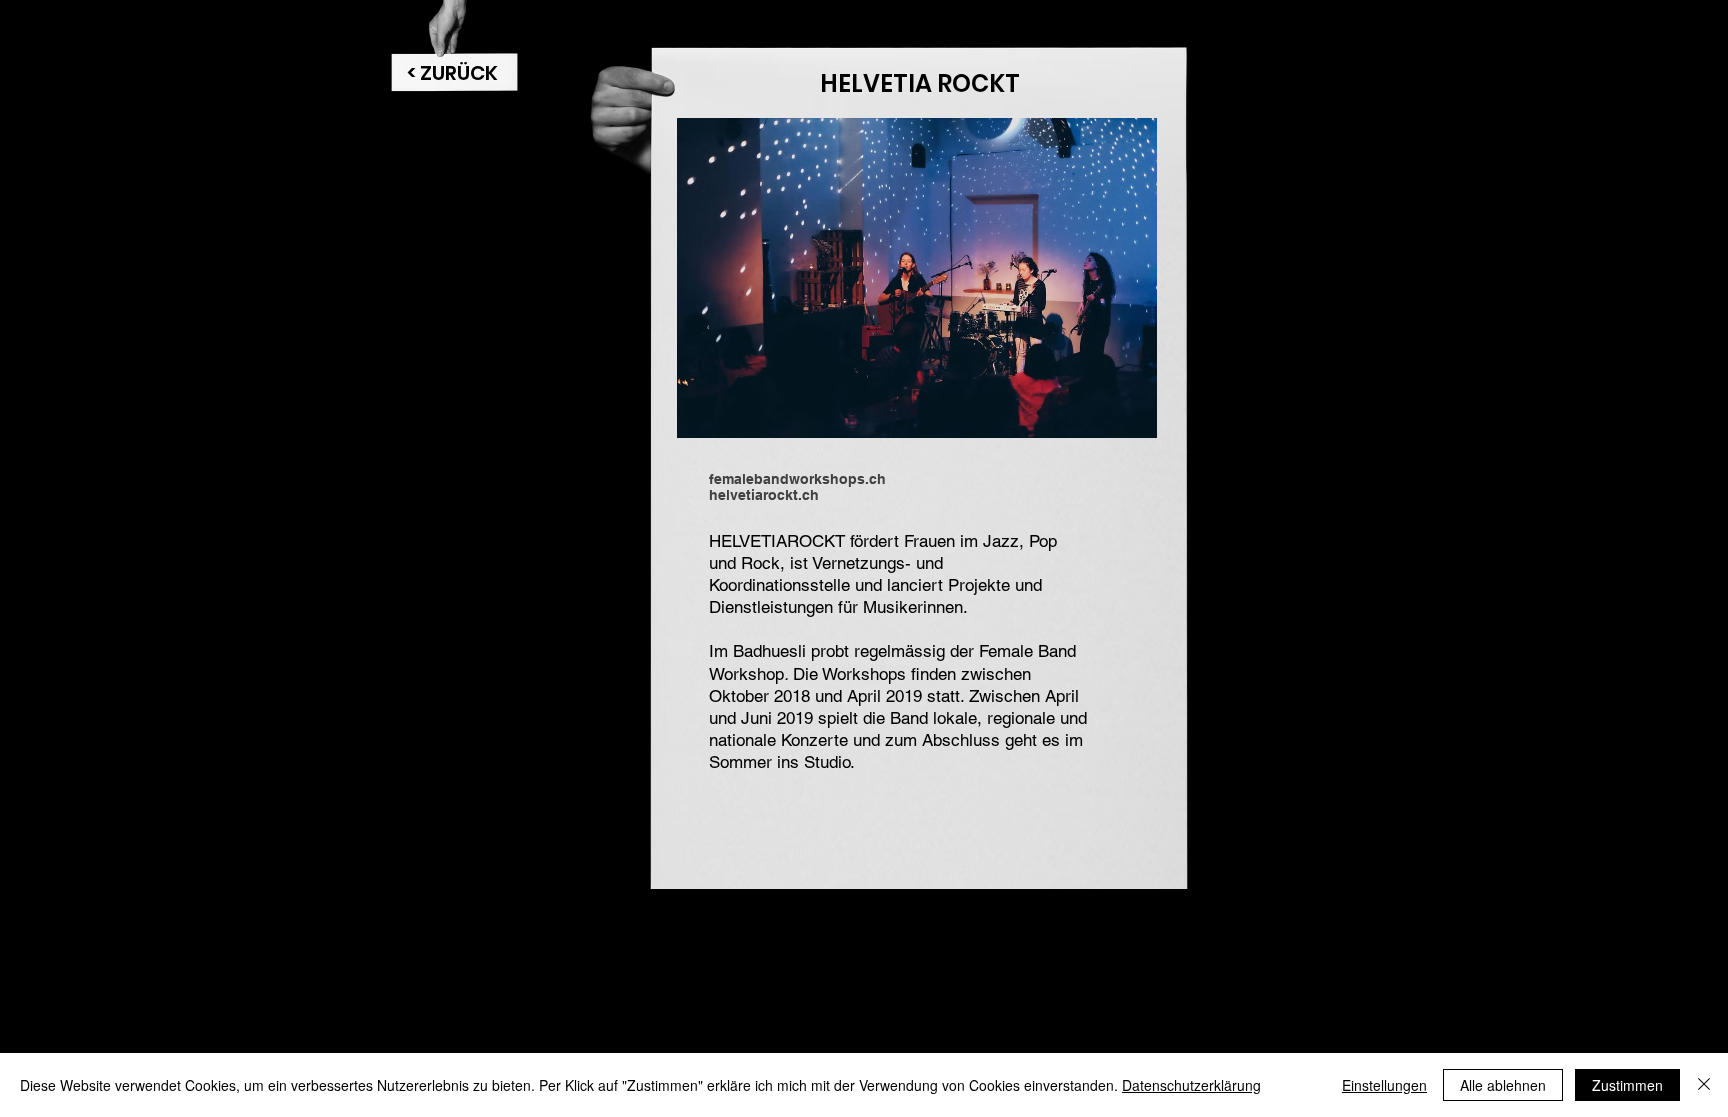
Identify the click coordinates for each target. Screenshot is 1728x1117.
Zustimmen (1627, 1085)
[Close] (1704, 1085)
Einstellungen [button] (1384, 1085)
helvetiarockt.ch (764, 495)
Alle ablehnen (1503, 1085)
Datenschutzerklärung (1191, 1085)
